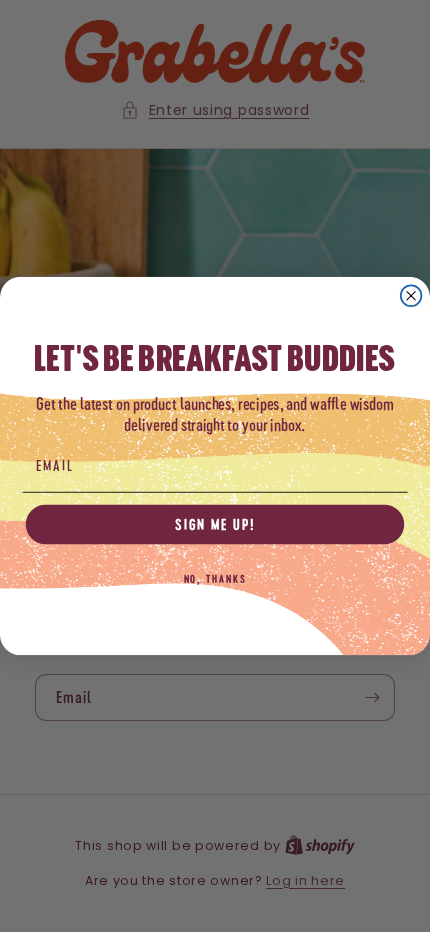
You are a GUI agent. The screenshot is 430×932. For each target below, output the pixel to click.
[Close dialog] (411, 295)
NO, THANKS (215, 579)
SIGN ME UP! (215, 524)
